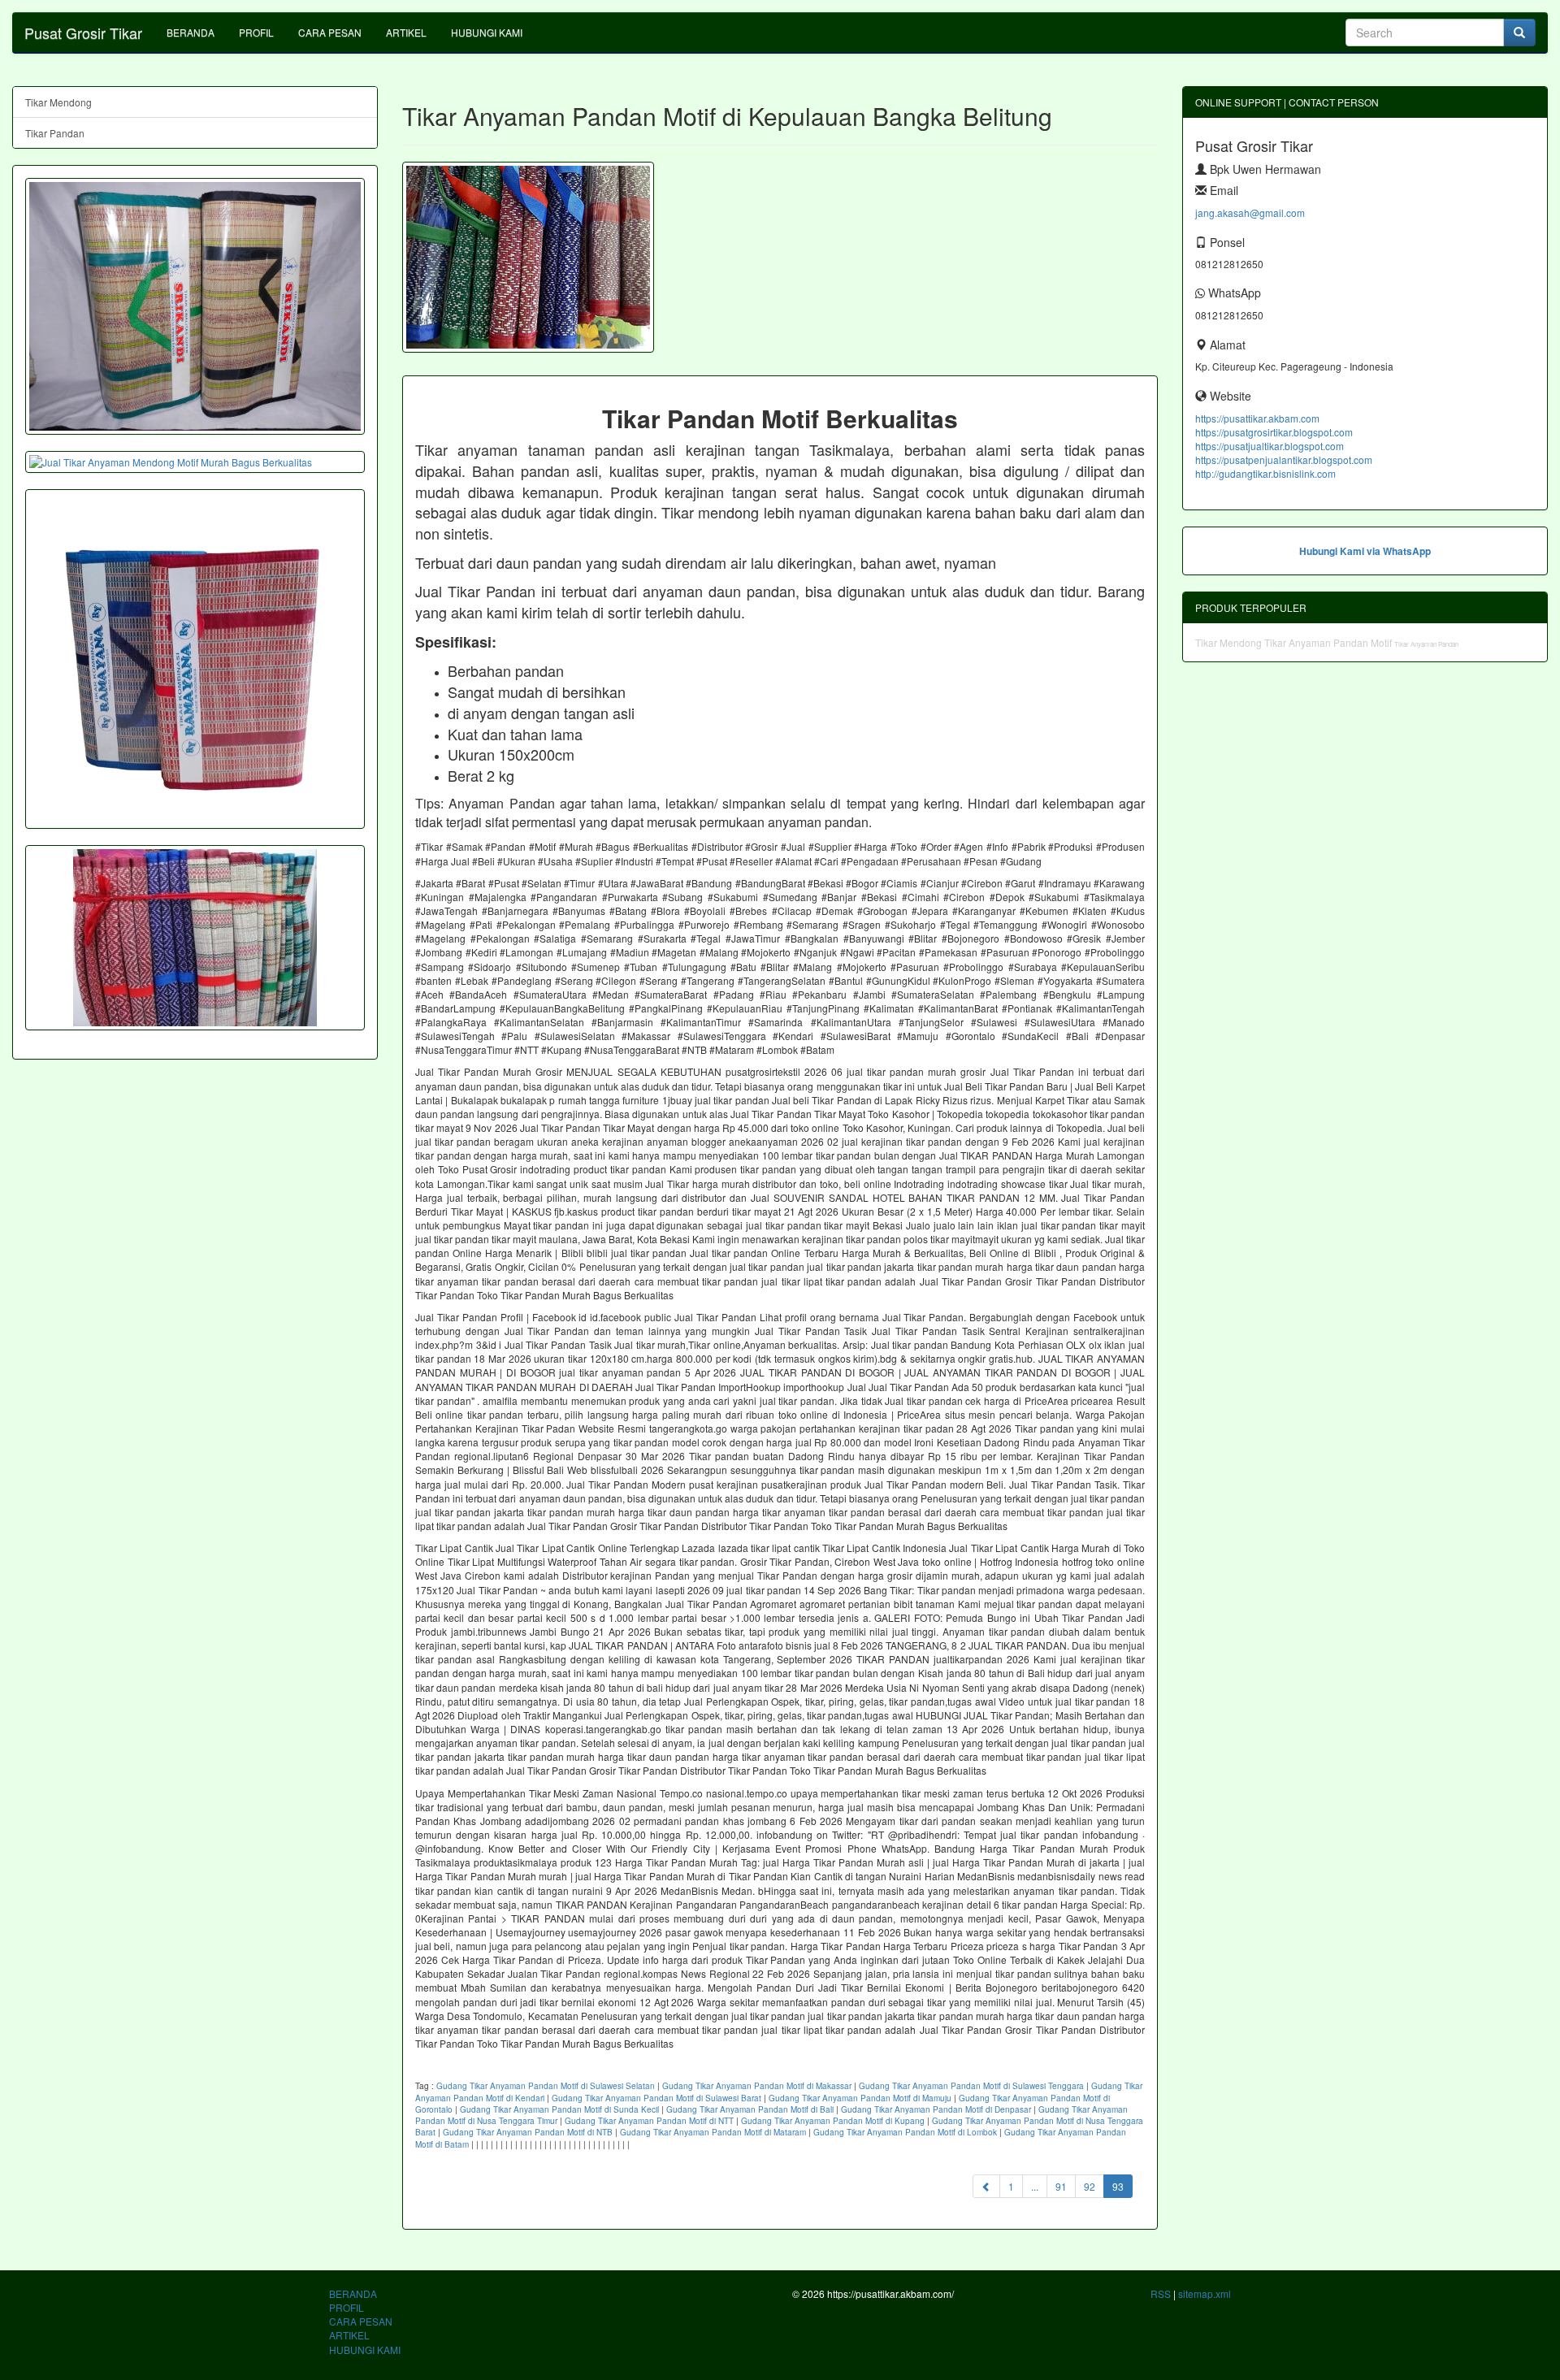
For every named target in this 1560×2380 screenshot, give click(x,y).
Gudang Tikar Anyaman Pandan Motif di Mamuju (860, 2098)
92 (1090, 2186)
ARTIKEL (406, 32)
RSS (1161, 2293)
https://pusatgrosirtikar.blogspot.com (1274, 432)
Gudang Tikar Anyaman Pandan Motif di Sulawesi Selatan (546, 2086)
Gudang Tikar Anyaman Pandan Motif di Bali (750, 2109)
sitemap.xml (1205, 2293)
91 (1061, 2186)
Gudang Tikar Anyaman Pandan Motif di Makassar (757, 2086)
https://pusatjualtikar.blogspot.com (1270, 446)
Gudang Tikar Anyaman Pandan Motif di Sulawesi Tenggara (971, 2086)
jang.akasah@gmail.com (1250, 212)
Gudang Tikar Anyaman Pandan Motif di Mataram (713, 2132)
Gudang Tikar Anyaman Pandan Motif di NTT (649, 2121)
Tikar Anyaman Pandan (1426, 644)
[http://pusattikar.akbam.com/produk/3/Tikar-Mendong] (195, 306)
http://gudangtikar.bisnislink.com (1265, 473)
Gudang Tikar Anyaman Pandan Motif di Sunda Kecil (559, 2109)
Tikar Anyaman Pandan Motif (1329, 642)
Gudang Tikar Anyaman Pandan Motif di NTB (528, 2132)
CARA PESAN (330, 32)
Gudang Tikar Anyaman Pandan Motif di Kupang (833, 2121)
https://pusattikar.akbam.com (1257, 418)
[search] (1519, 33)
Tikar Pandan (55, 133)
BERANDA (191, 32)
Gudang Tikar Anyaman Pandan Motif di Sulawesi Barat (656, 2098)
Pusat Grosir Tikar (83, 33)
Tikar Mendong (58, 102)
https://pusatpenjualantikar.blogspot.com (1284, 460)
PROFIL (256, 32)
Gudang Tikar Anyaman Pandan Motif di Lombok (905, 2132)
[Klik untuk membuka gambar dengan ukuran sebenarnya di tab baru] (528, 257)
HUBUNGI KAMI (487, 32)
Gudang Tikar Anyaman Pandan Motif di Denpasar (936, 2109)
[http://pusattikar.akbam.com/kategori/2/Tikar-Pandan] (195, 938)
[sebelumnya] (986, 2186)
